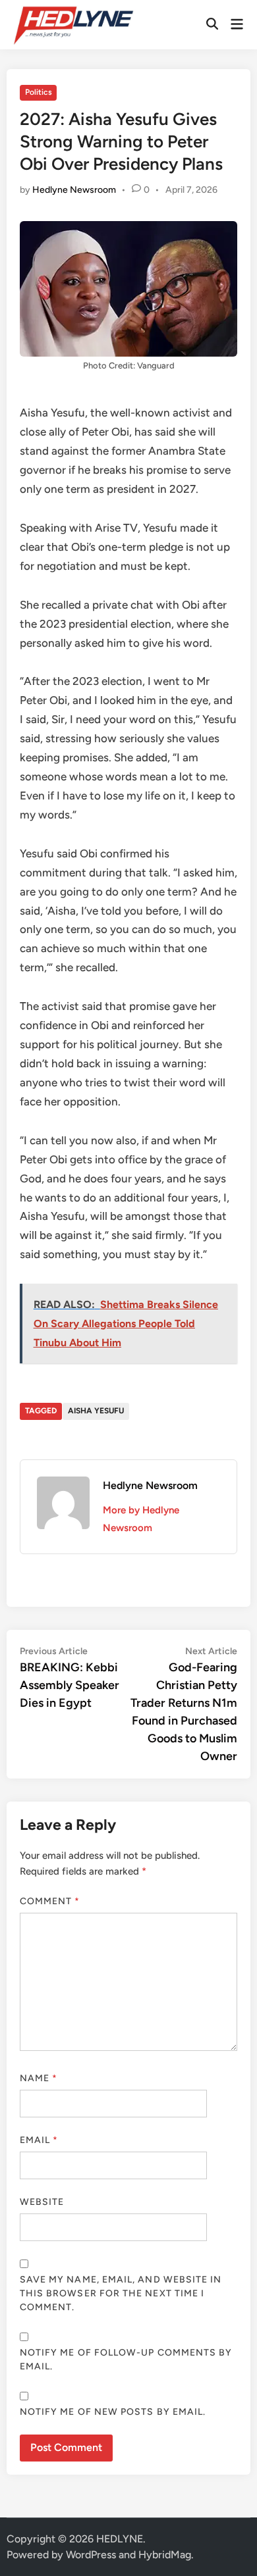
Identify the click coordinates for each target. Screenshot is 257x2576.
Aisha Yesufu (96, 1411)
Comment (50, 1901)
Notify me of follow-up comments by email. (126, 2360)
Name (39, 2078)
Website (42, 2202)
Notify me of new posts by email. (113, 2412)
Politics (39, 92)
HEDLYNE (120, 2539)
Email (39, 2140)
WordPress (91, 2555)
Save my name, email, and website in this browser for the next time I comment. (121, 2293)
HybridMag (165, 2555)
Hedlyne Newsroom (74, 190)
